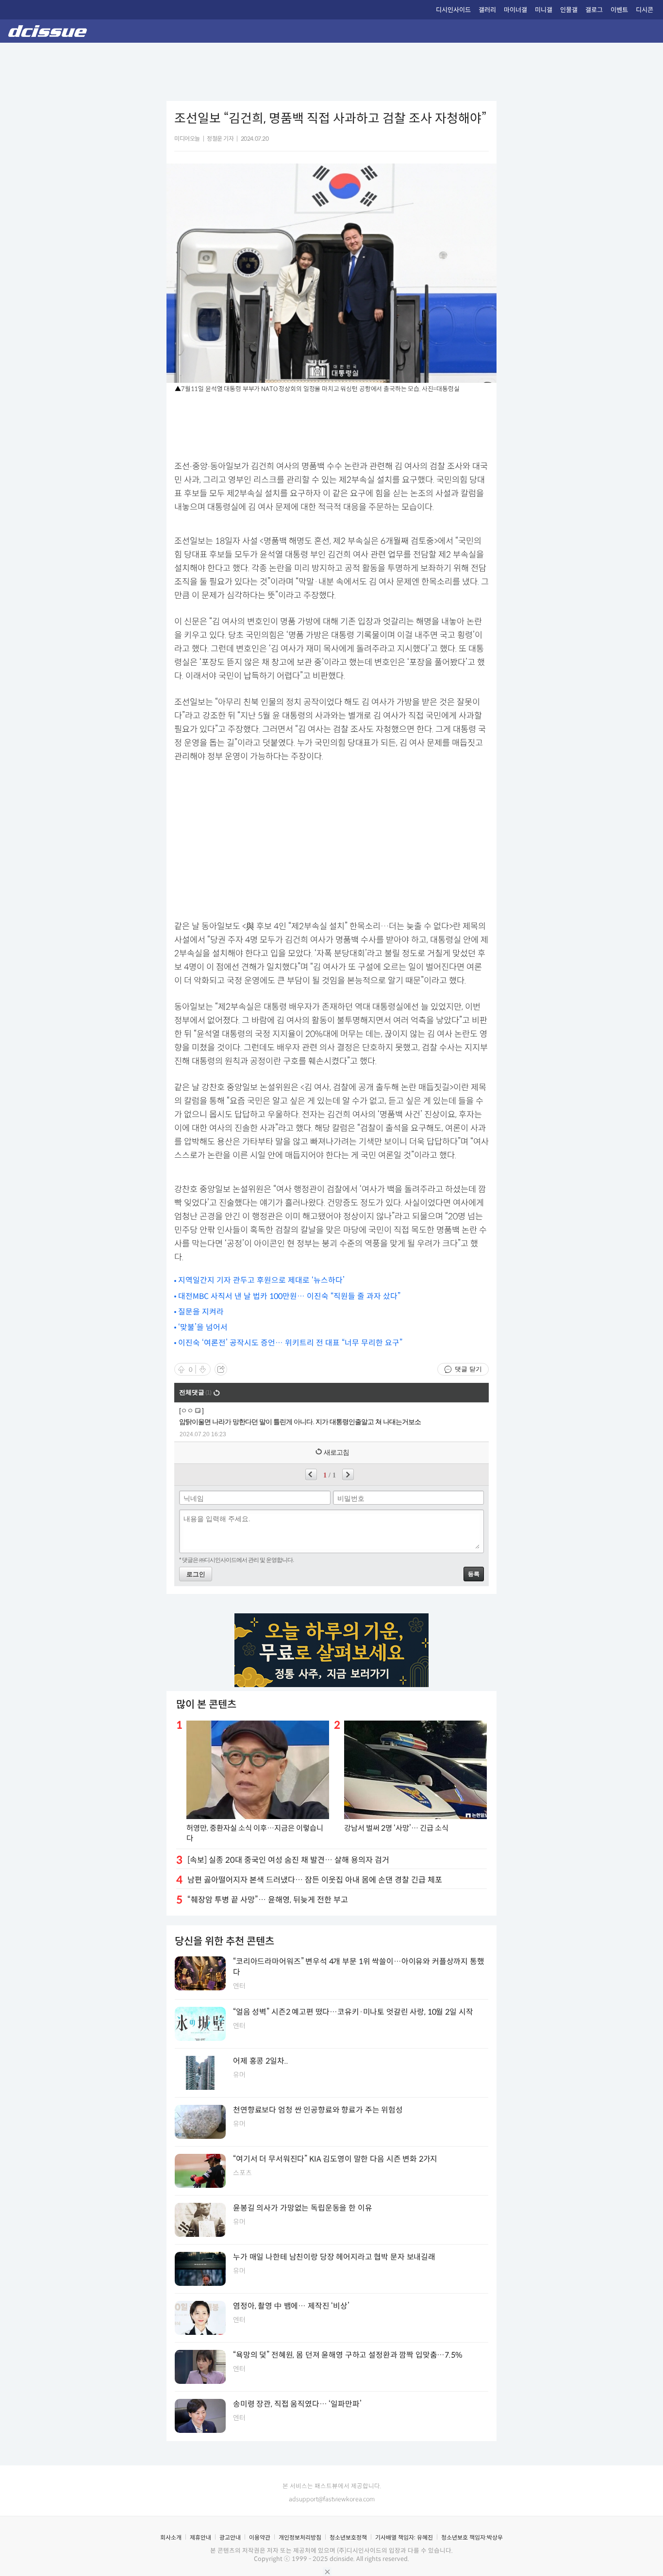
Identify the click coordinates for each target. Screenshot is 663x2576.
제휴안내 (200, 2537)
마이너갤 (515, 10)
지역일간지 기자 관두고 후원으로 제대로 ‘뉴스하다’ (261, 1280)
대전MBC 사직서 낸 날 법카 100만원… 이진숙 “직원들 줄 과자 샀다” (289, 1296)
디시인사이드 (453, 10)
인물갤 (569, 10)
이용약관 (260, 2537)
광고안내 (230, 2537)
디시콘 (645, 10)
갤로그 (594, 10)
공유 (221, 1369)
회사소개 (171, 2537)
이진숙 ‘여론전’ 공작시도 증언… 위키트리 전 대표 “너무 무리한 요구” (290, 1343)
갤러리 (487, 10)
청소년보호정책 (348, 2537)
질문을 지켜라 (201, 1312)
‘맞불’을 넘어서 (203, 1327)
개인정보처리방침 (300, 2537)
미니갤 (544, 10)
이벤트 (619, 10)
